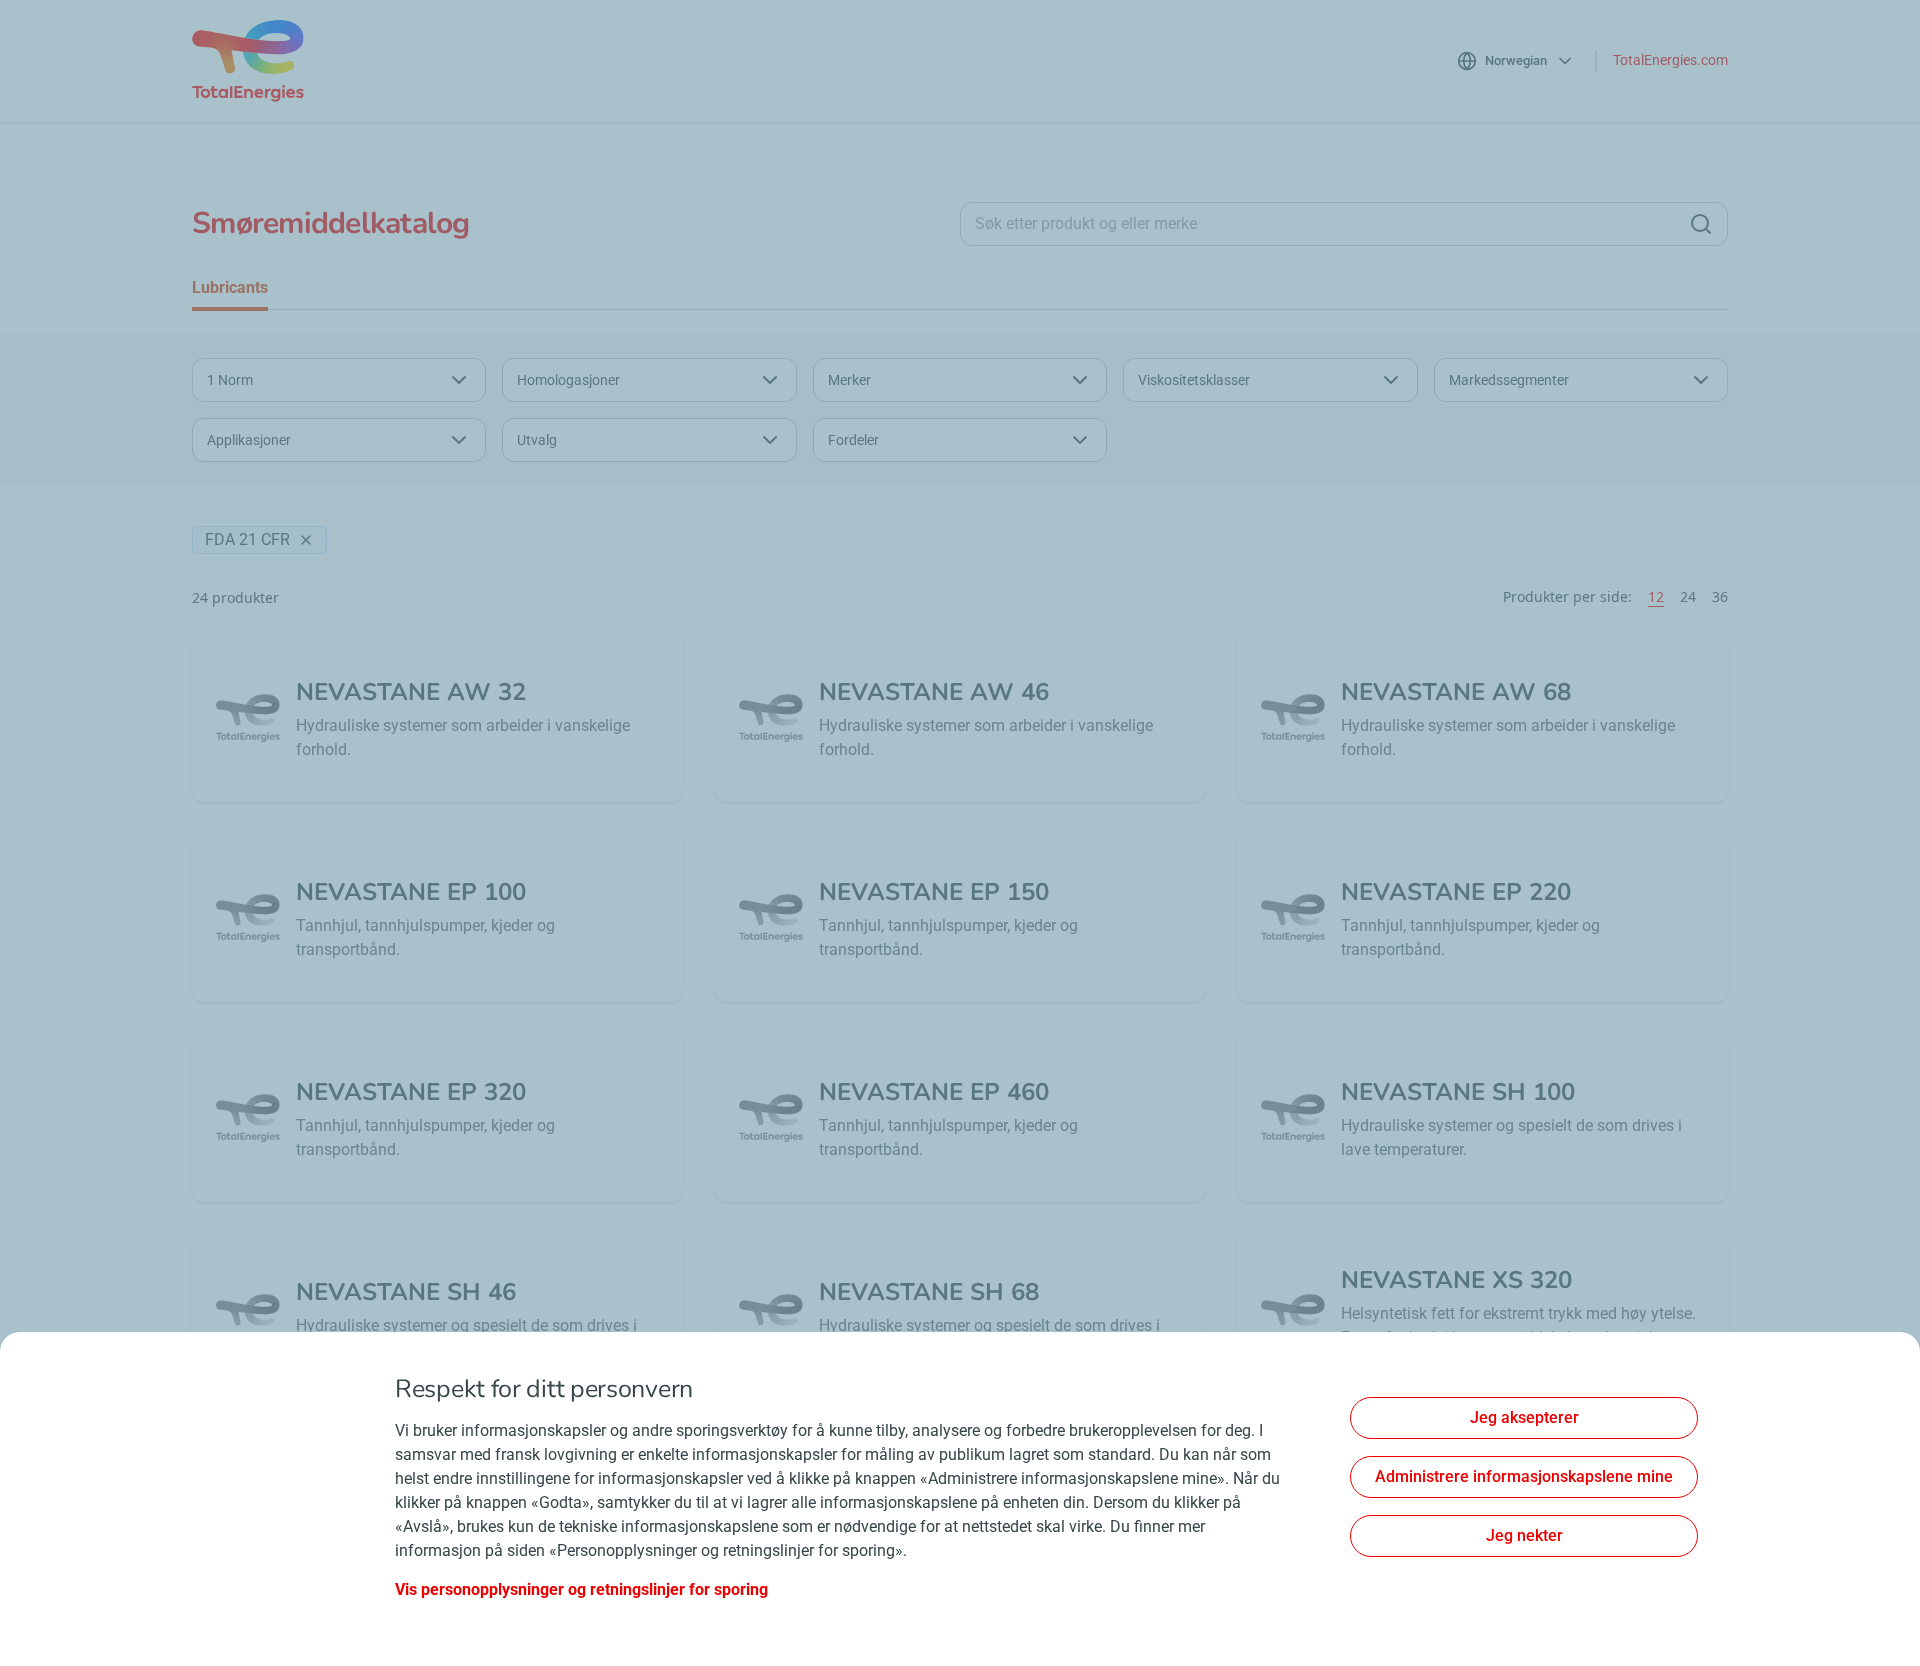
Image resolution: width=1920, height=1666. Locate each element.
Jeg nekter (1524, 1535)
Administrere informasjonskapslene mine (1524, 1476)
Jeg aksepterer (1524, 1417)
